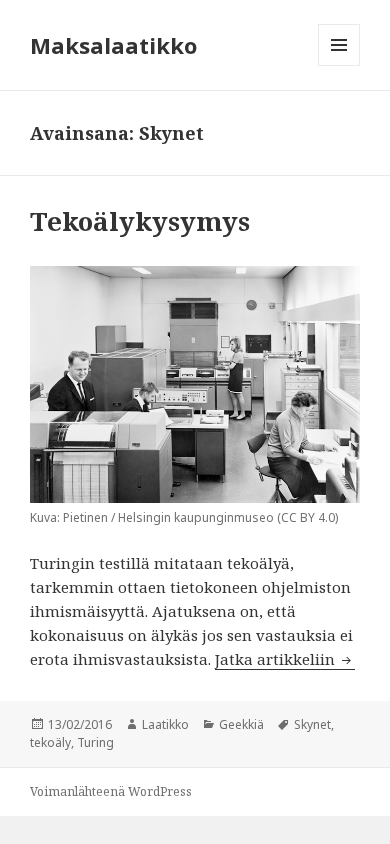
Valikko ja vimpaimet (339, 65)
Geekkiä (241, 724)
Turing (95, 742)
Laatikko (165, 724)
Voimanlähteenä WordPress (111, 791)
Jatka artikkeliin (285, 659)
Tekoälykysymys (140, 221)
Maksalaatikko (113, 45)
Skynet (312, 724)
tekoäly (50, 742)
